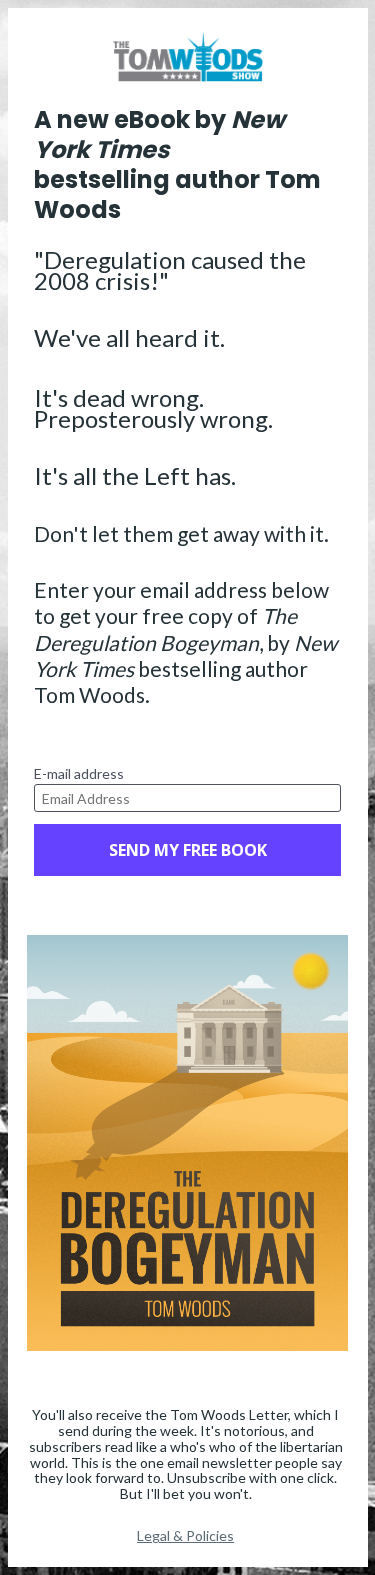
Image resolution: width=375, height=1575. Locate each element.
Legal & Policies (185, 1535)
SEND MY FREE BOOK (188, 850)
